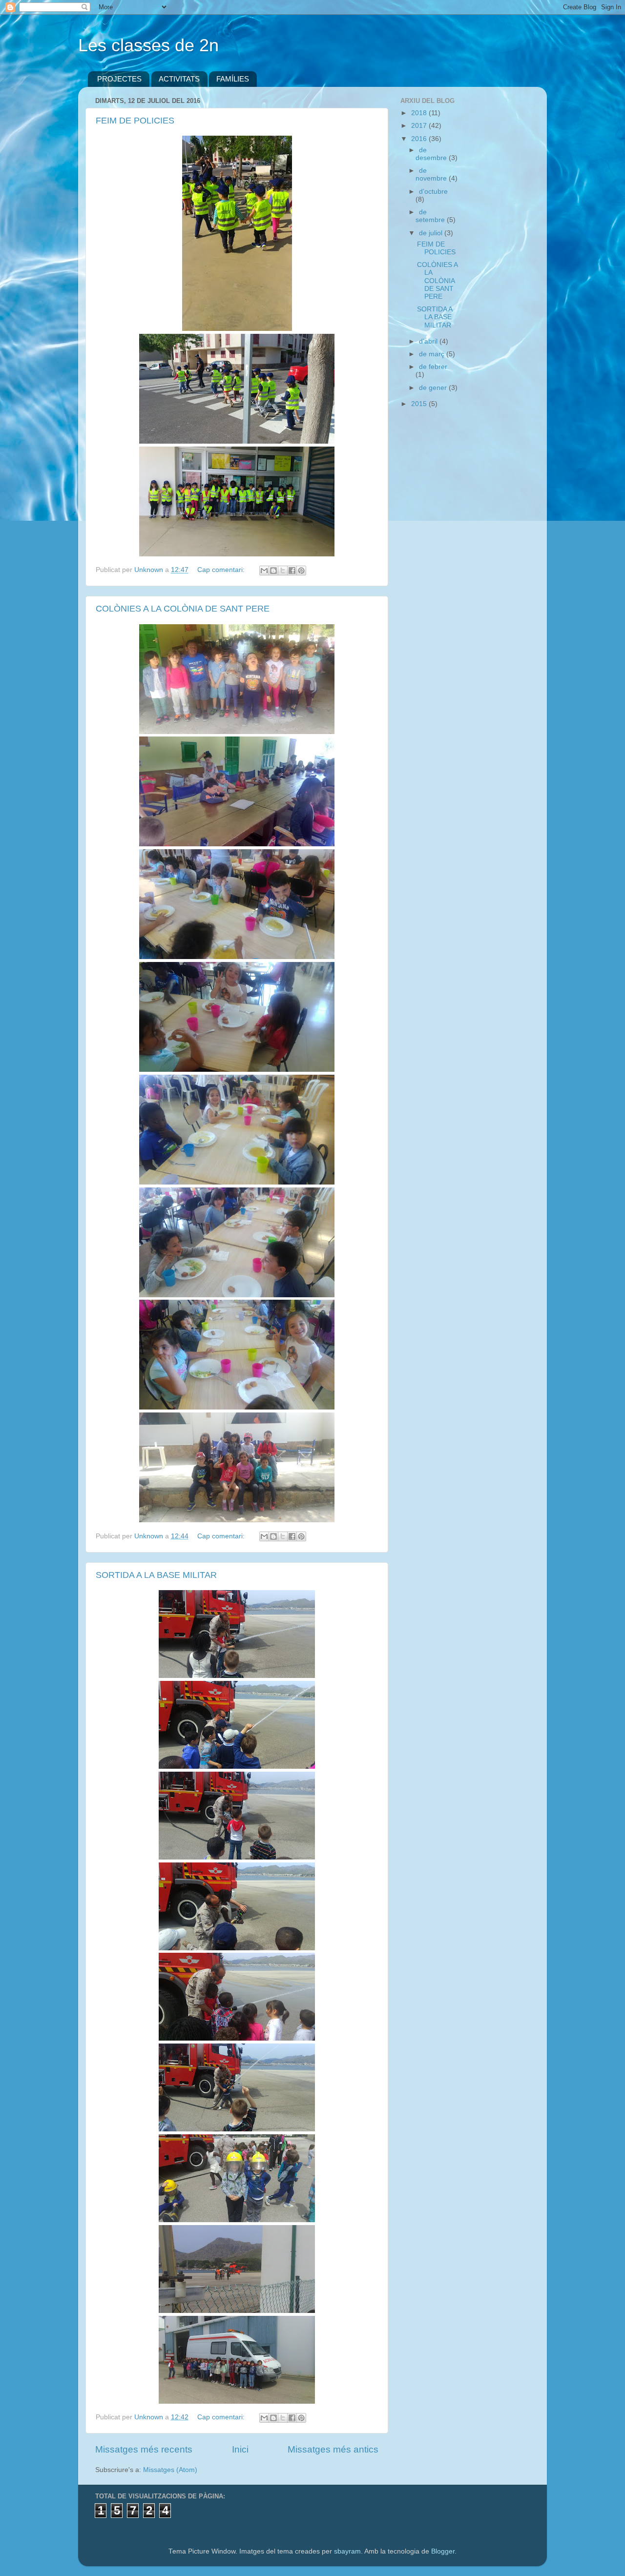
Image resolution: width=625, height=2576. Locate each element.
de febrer (433, 367)
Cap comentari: (222, 570)
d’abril (429, 341)
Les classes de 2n (148, 45)
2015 (420, 404)
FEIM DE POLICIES (135, 121)
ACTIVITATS (179, 79)
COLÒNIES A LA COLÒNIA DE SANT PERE (183, 609)
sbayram (347, 2551)
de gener (434, 388)
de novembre (432, 174)
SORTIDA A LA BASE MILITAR (156, 1575)
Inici (240, 2449)
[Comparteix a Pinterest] (301, 571)
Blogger (443, 2551)
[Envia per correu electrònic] (264, 571)
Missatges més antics (333, 2449)
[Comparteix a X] (283, 571)
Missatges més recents (144, 2449)
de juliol (432, 233)
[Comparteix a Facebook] (292, 571)
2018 (420, 113)
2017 (420, 126)
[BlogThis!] (273, 571)
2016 (420, 139)
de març (433, 354)
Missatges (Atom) (170, 2470)
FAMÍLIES (233, 79)
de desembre (432, 154)
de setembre (431, 216)
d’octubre (433, 192)
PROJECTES (119, 79)
